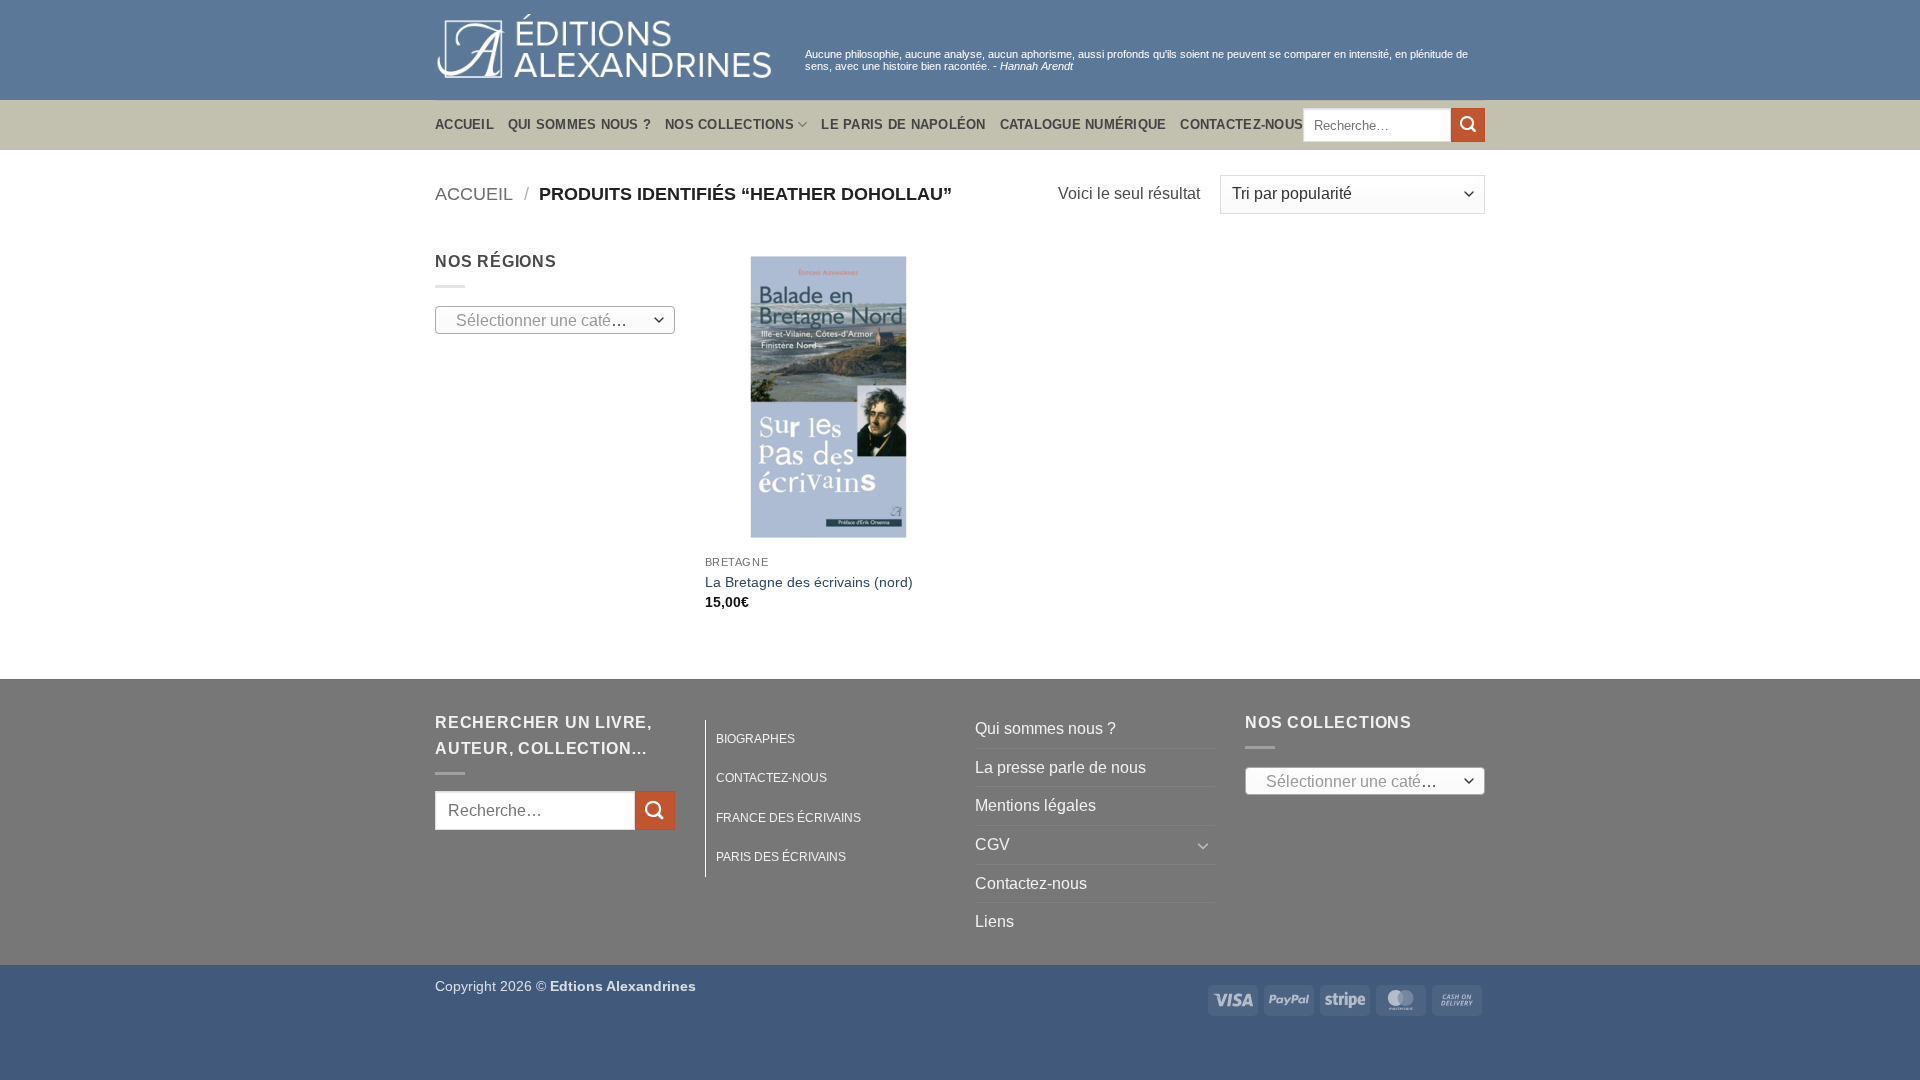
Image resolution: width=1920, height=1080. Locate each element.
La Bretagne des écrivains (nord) (809, 582)
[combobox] (555, 320)
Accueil (464, 124)
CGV (992, 844)
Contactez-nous (1241, 124)
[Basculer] (1203, 845)
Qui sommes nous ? (579, 124)
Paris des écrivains (781, 857)
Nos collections (729, 124)
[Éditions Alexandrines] (605, 50)
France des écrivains (788, 818)
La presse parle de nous (1060, 767)
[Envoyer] (1468, 125)
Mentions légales (1035, 805)
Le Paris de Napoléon (903, 124)
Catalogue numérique (1083, 124)
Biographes (755, 739)
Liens (994, 921)
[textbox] (550, 321)
